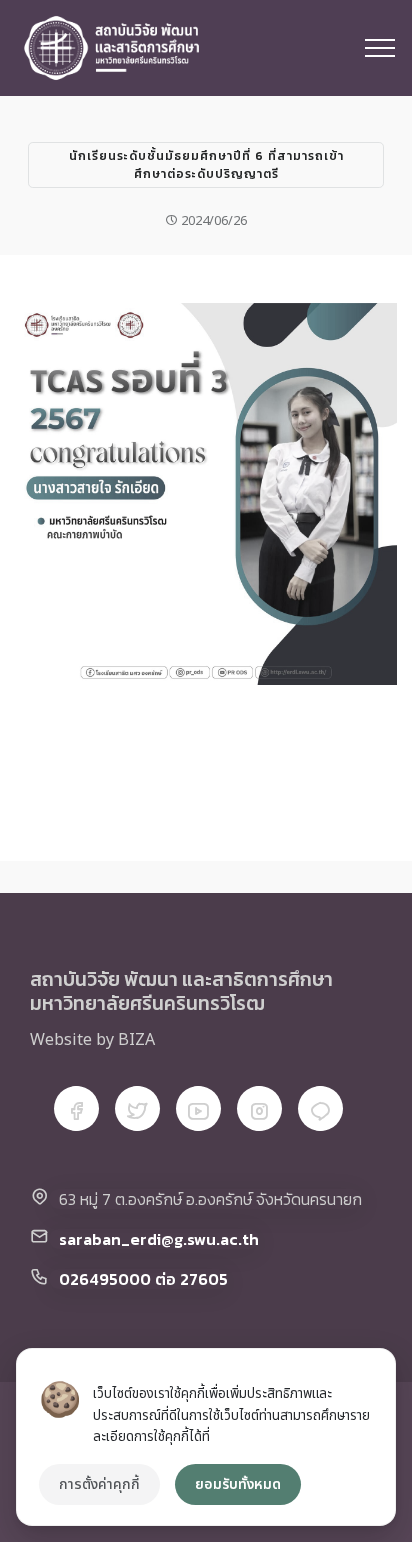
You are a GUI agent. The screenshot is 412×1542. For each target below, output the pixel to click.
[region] (206, 1437)
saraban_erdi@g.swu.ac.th (159, 1239)
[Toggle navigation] (380, 48)
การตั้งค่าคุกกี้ (99, 1484)
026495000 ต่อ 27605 (143, 1279)
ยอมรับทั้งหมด (238, 1484)
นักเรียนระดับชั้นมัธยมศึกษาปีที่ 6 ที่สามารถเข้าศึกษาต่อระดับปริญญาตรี (206, 165)
